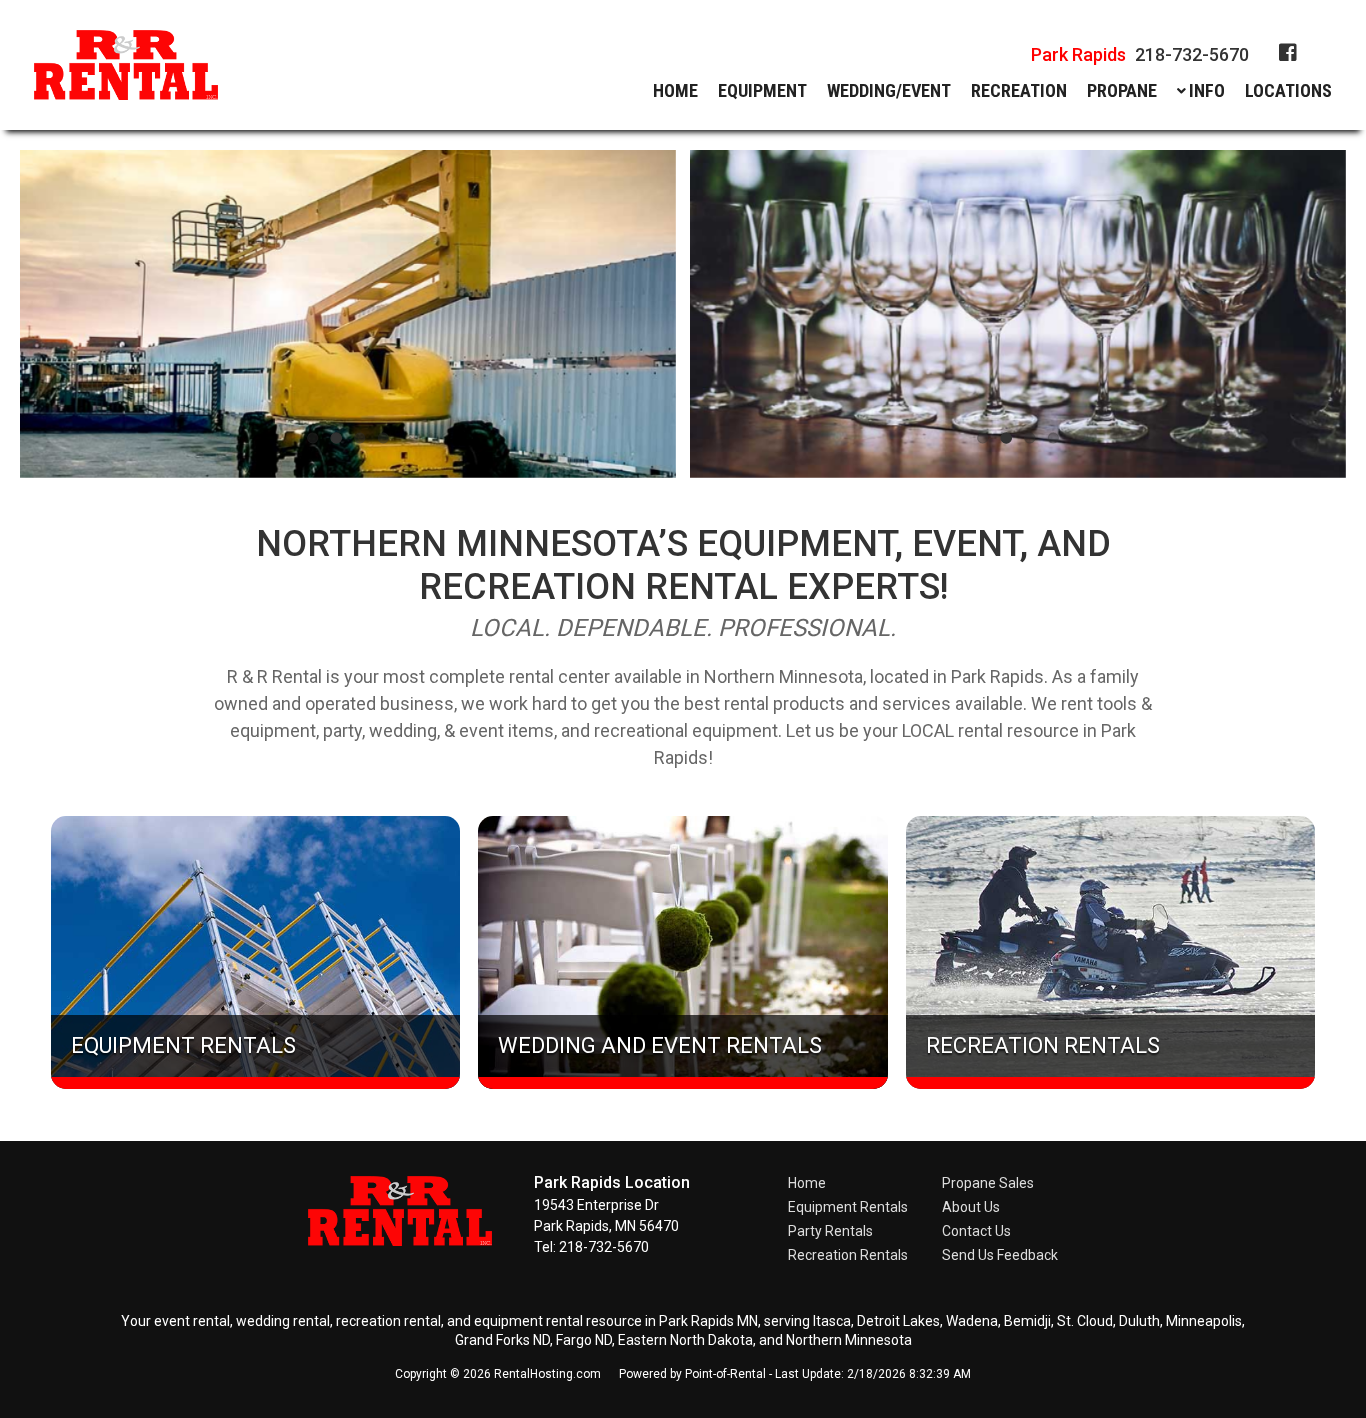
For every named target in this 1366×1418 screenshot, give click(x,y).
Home (675, 91)
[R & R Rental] (412, 1240)
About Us (971, 1207)
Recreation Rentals (848, 1255)
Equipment (762, 91)
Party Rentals (830, 1231)
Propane (1122, 91)
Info (1207, 91)
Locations (1288, 91)
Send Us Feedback (1000, 1255)
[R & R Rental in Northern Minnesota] (126, 68)
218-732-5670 (1140, 54)
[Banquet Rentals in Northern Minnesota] (1017, 314)
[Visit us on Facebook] (1288, 53)
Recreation (1019, 91)
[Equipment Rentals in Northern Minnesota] (348, 314)
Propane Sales (988, 1183)
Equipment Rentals (848, 1207)
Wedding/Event (889, 91)
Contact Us (976, 1231)
